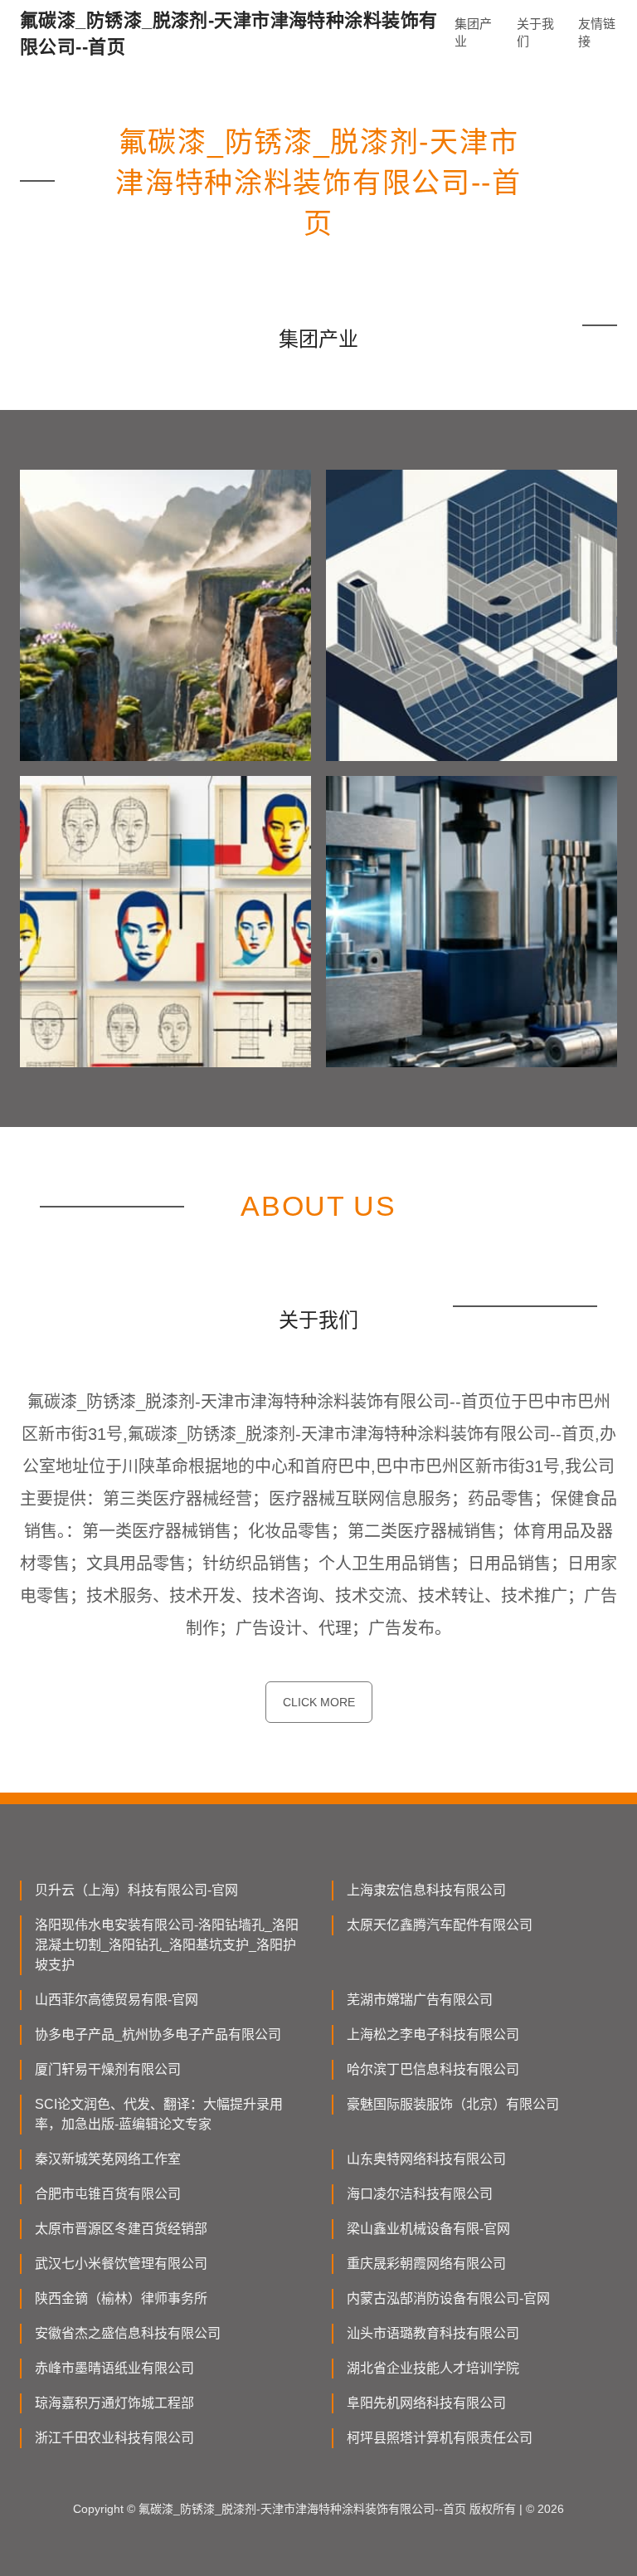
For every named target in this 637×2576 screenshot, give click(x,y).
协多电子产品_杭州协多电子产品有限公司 (158, 2034)
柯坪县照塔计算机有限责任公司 (440, 2438)
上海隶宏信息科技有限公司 (426, 1890)
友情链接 (597, 32)
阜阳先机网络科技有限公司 (426, 2403)
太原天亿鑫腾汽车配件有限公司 (440, 1925)
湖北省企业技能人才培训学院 (433, 2368)
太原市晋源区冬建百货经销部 (121, 2229)
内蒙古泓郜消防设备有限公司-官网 (448, 2298)
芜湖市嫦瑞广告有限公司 (420, 2000)
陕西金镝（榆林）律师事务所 (121, 2298)
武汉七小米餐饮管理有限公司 (121, 2264)
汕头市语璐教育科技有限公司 (433, 2333)
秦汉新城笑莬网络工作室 (108, 2159)
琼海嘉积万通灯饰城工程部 (114, 2403)
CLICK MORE (319, 1702)
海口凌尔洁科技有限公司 (420, 2194)
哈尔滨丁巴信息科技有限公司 (433, 2069)
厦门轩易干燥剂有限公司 (108, 2069)
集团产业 (473, 32)
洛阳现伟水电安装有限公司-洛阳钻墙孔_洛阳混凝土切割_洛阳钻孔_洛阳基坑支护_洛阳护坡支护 (167, 1945)
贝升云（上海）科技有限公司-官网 (136, 1890)
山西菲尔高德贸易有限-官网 (117, 2000)
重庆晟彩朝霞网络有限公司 (426, 2264)
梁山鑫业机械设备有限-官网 (428, 2229)
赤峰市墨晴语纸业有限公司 (114, 2368)
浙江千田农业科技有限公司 (114, 2438)
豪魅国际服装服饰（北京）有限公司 (453, 2104)
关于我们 (535, 32)
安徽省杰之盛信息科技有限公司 (128, 2333)
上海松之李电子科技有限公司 (433, 2034)
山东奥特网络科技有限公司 (426, 2159)
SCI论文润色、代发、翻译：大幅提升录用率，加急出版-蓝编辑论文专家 (159, 2114)
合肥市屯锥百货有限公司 (108, 2194)
